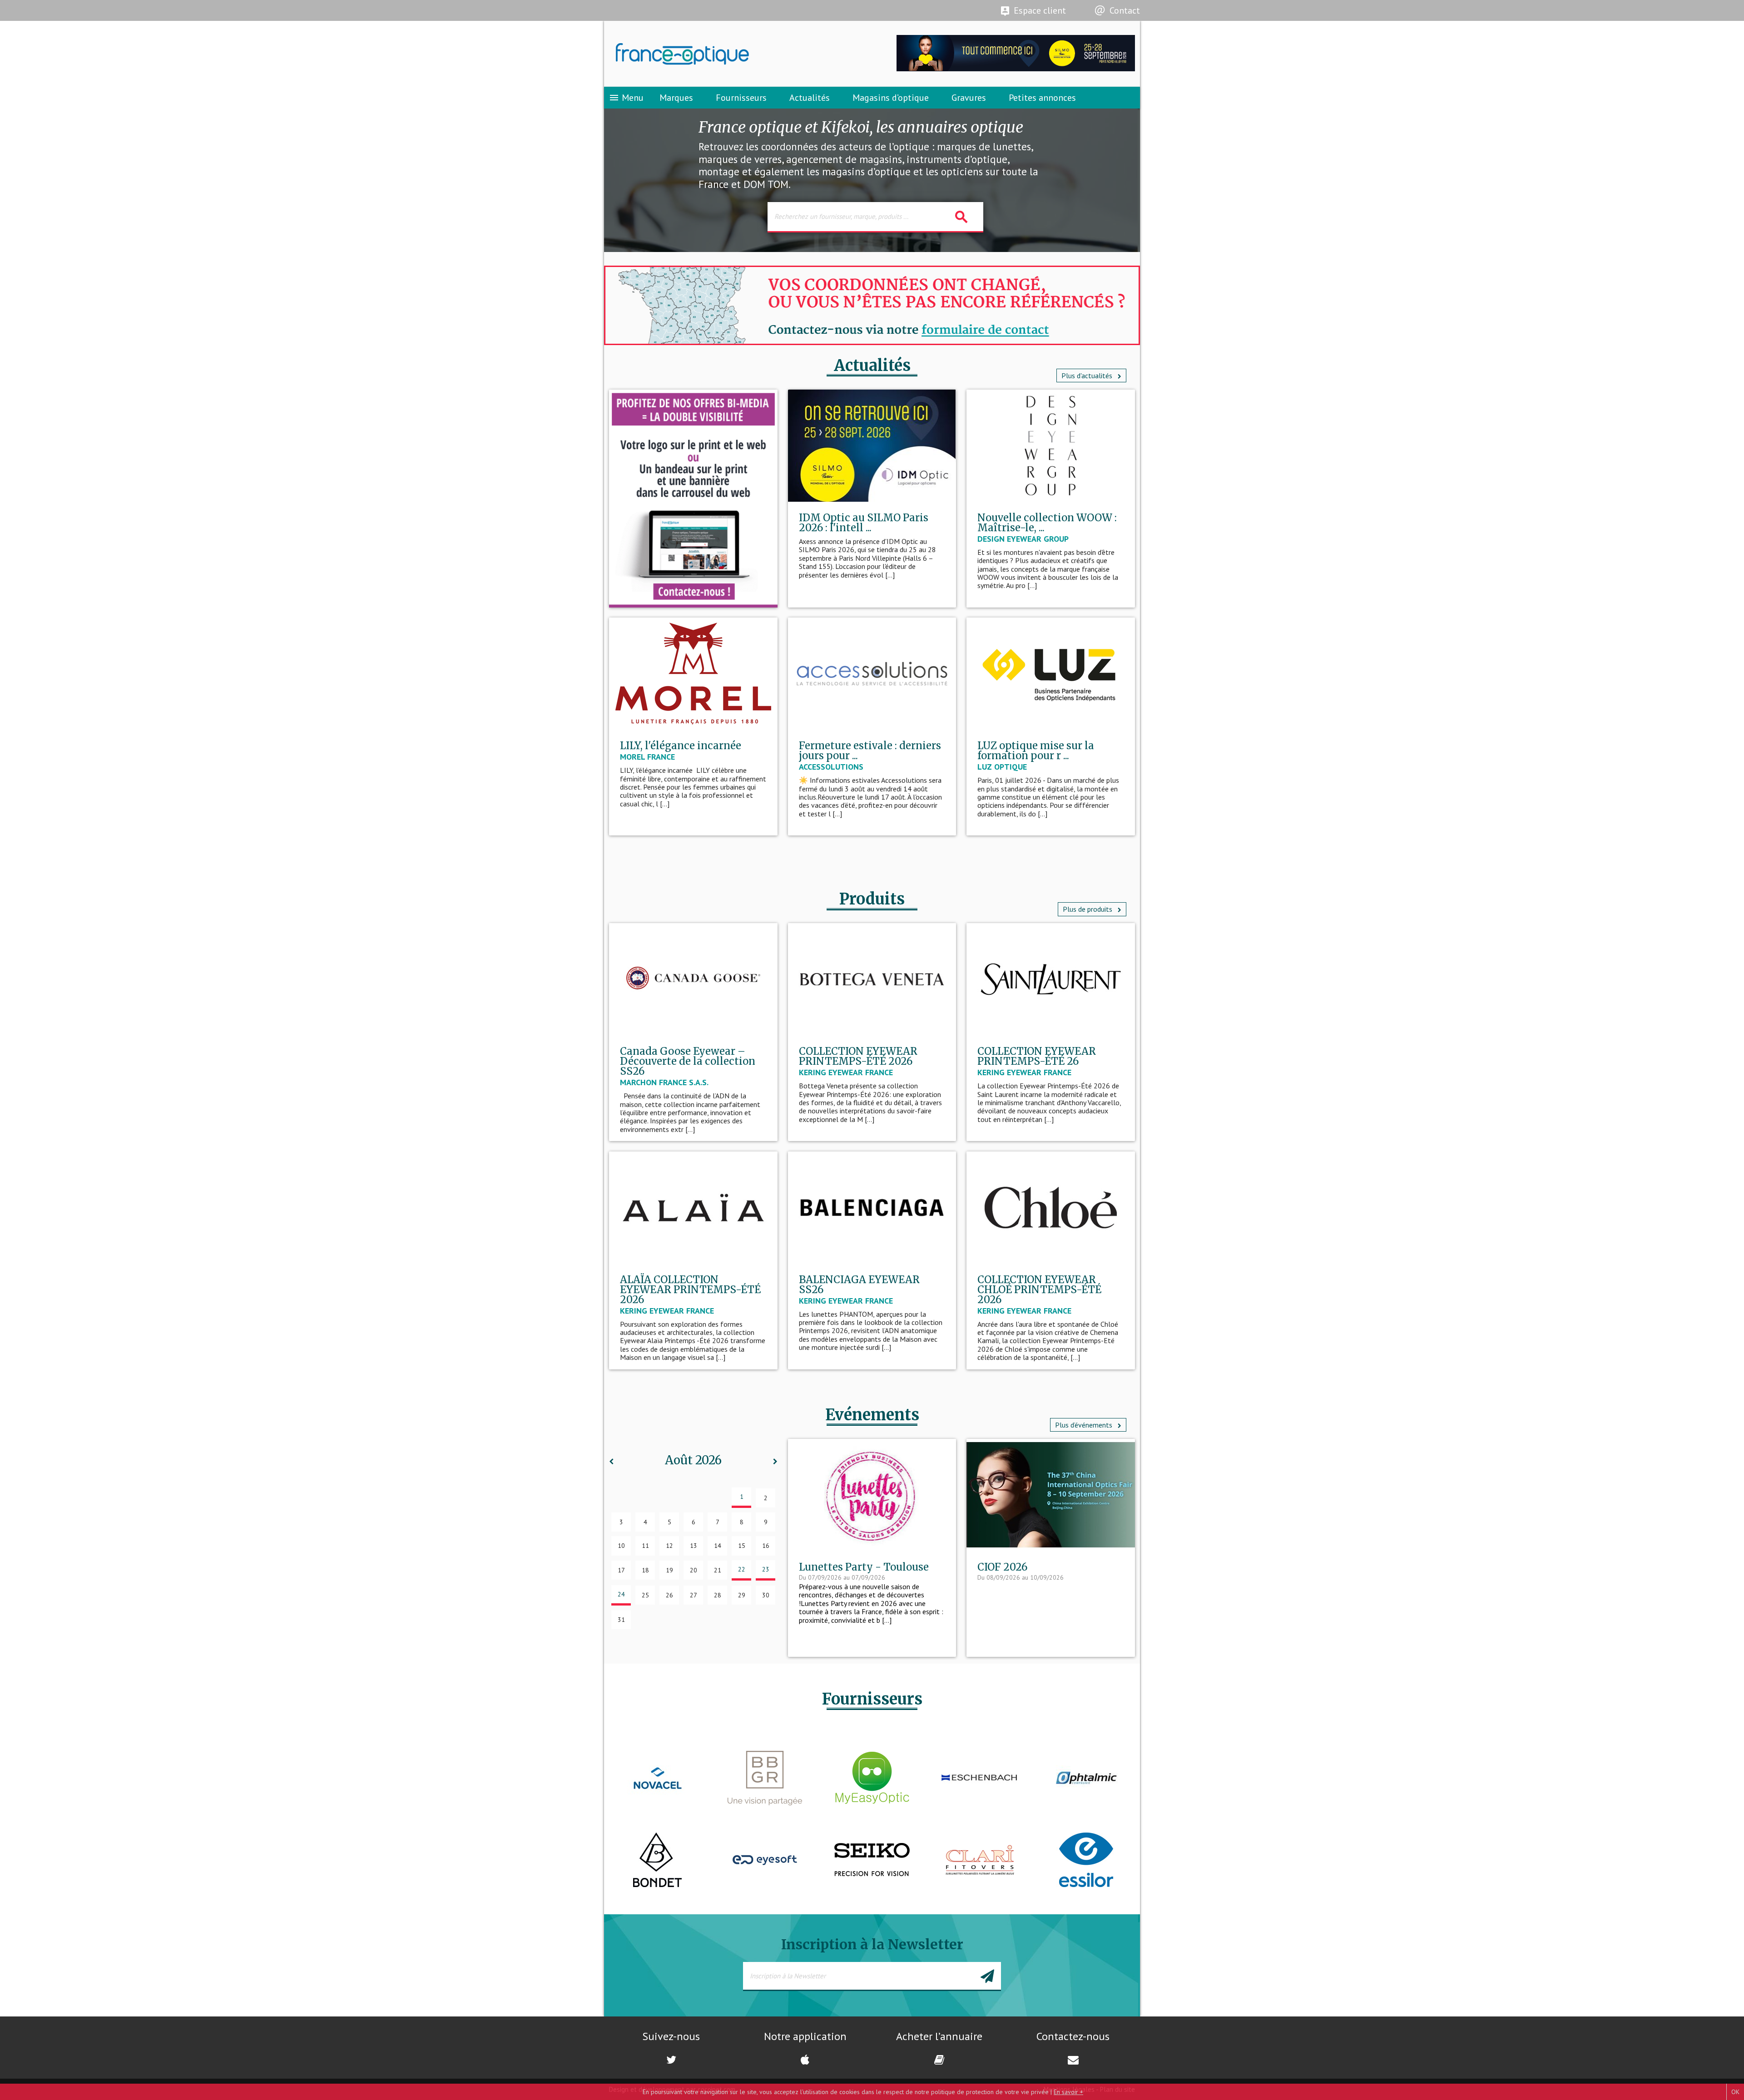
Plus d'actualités (1088, 376)
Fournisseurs (741, 98)
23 (766, 1569)
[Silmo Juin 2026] (1016, 69)
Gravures (969, 98)
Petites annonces (1042, 98)
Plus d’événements (1085, 1425)
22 (742, 1569)
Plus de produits (1088, 909)
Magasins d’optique (891, 98)
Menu (626, 98)
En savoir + (1068, 2092)
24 (621, 1594)
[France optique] (738, 54)
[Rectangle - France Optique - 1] (693, 499)
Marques (676, 98)
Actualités (810, 98)
